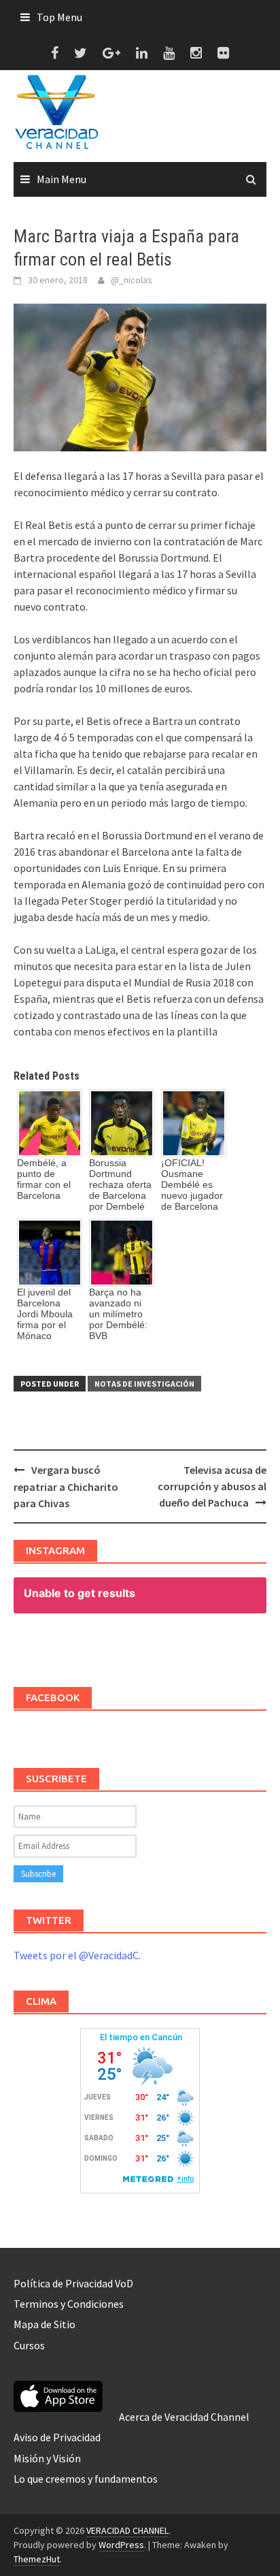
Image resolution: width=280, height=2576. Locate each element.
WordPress (121, 2545)
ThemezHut (37, 2559)
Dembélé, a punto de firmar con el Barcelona (44, 1179)
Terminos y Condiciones (69, 2304)
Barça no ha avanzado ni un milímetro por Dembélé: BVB (118, 1314)
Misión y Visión (47, 2458)
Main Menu (62, 179)
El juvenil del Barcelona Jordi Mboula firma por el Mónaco (45, 1314)
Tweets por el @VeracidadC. (77, 1955)
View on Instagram (147, 1646)
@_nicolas (132, 280)
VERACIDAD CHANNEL (127, 2530)
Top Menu (59, 17)
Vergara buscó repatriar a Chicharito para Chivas (66, 1486)
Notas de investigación (144, 1384)
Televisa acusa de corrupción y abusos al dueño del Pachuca (212, 1486)
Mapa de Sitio (45, 2324)
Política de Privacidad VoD (73, 2283)
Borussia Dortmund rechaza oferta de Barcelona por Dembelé (120, 1185)
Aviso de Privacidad (57, 2437)
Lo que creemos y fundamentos (86, 2479)
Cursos (29, 2345)
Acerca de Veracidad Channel (184, 2417)
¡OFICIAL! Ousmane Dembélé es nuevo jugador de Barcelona (192, 1185)
